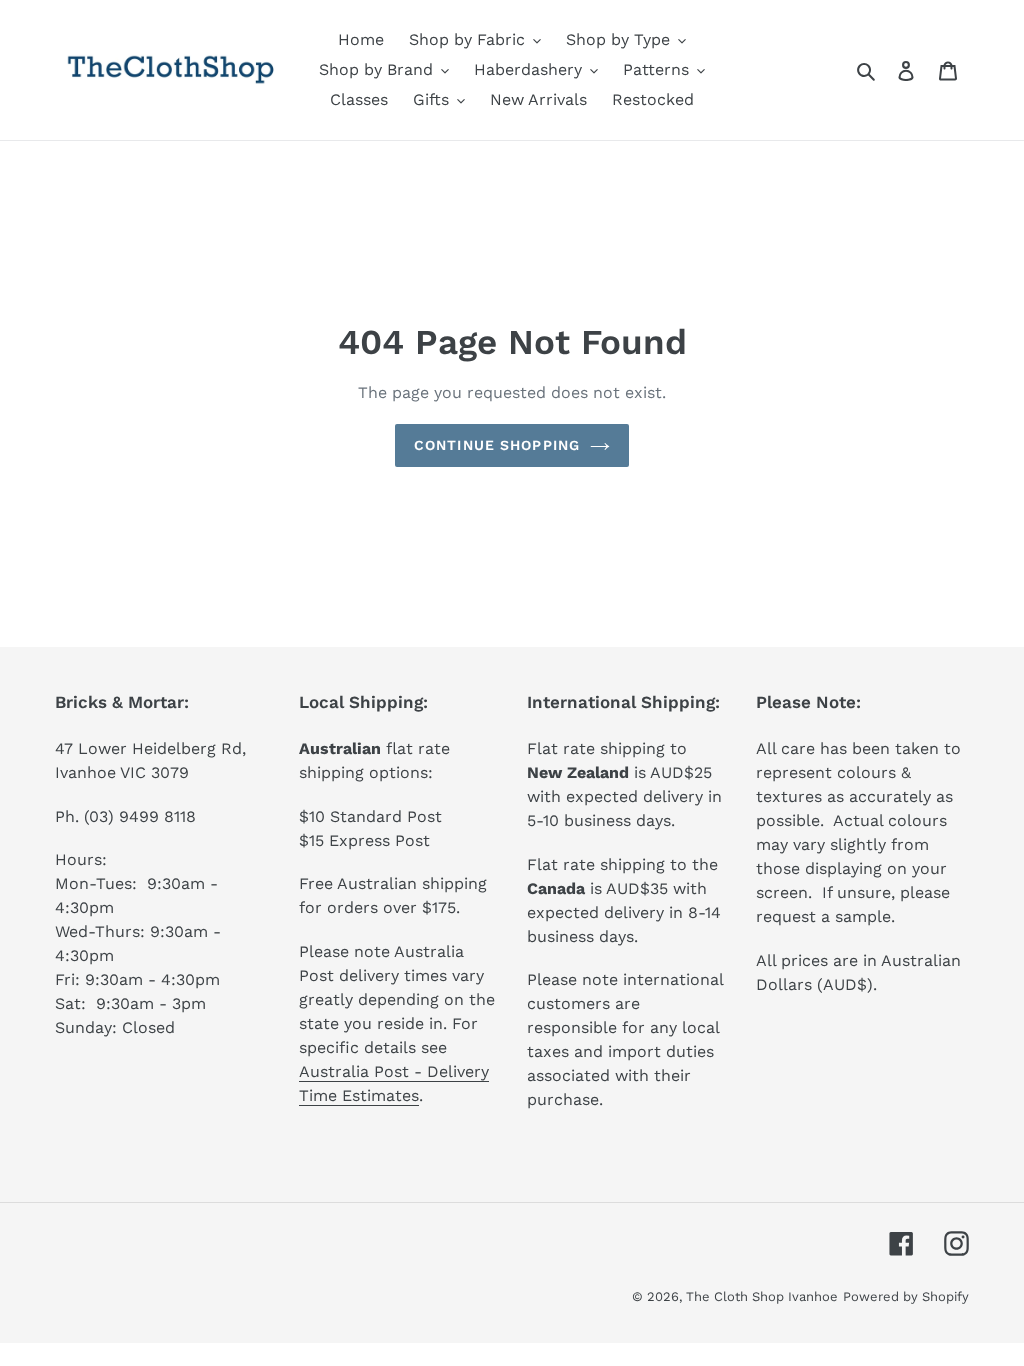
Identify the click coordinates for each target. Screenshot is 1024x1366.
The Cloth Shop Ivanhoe (762, 1296)
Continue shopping (497, 445)
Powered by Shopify (906, 1296)
